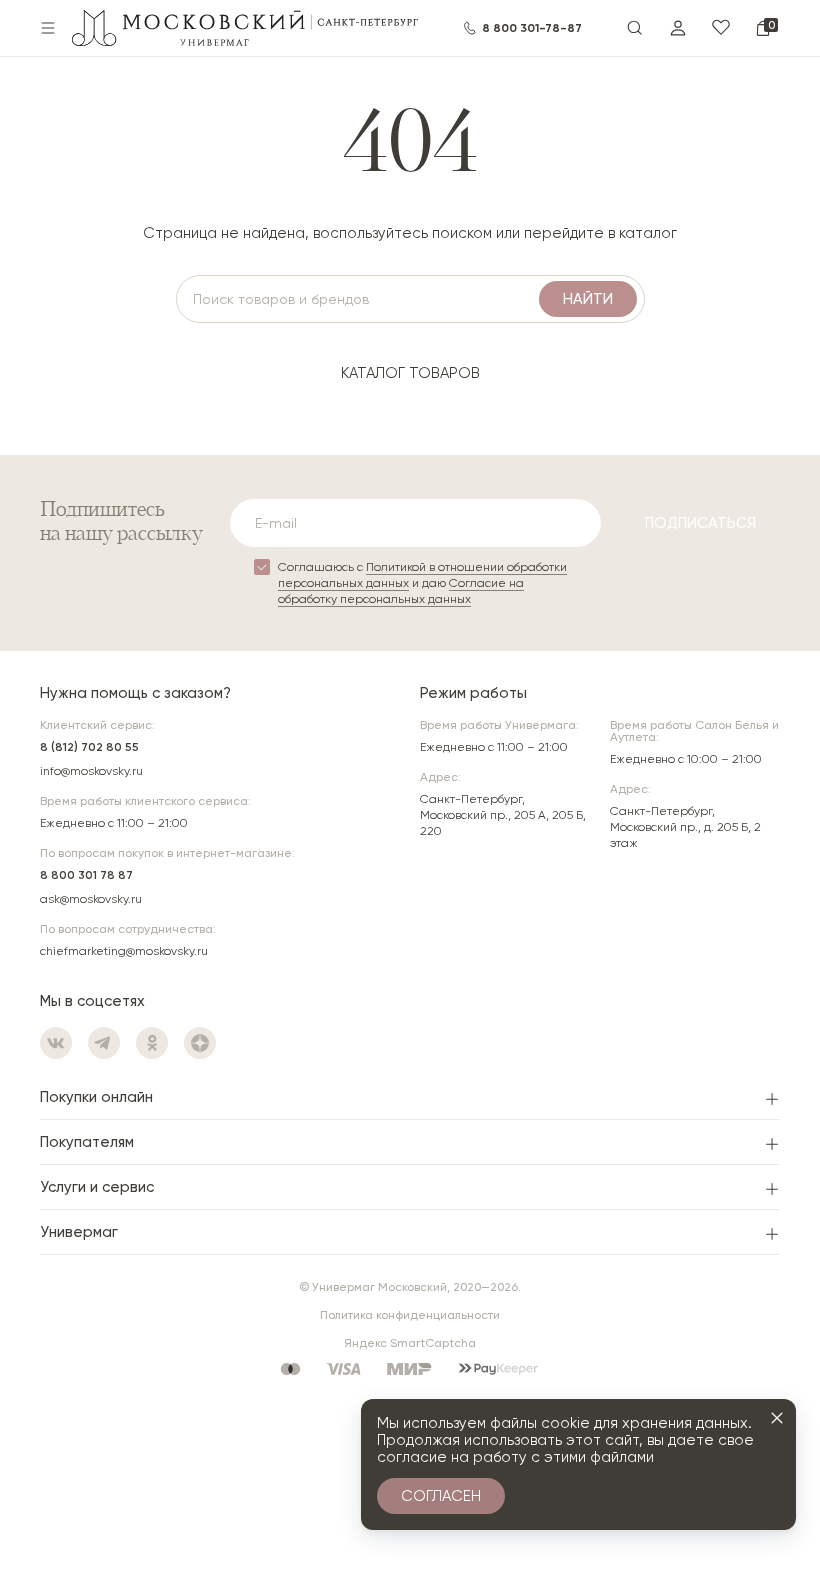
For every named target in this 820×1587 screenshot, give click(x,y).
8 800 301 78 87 (86, 875)
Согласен (441, 1496)
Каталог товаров (410, 373)
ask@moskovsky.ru (91, 899)
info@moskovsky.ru (91, 771)
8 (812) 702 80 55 (89, 747)
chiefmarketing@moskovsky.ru (124, 951)
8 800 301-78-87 (532, 28)
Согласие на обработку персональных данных (401, 591)
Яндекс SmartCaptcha (410, 1343)
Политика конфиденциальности (410, 1315)
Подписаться (700, 523)
